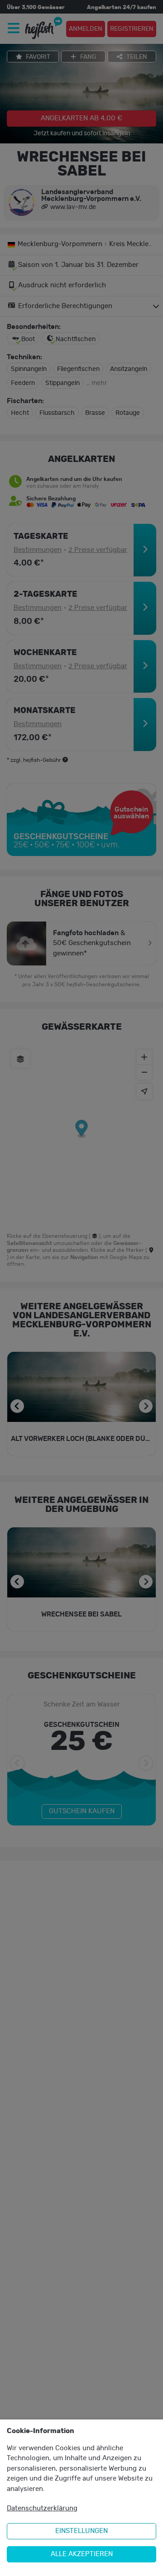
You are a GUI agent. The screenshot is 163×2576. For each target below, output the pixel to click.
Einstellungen (81, 2531)
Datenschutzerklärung (42, 2508)
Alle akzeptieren (82, 2554)
